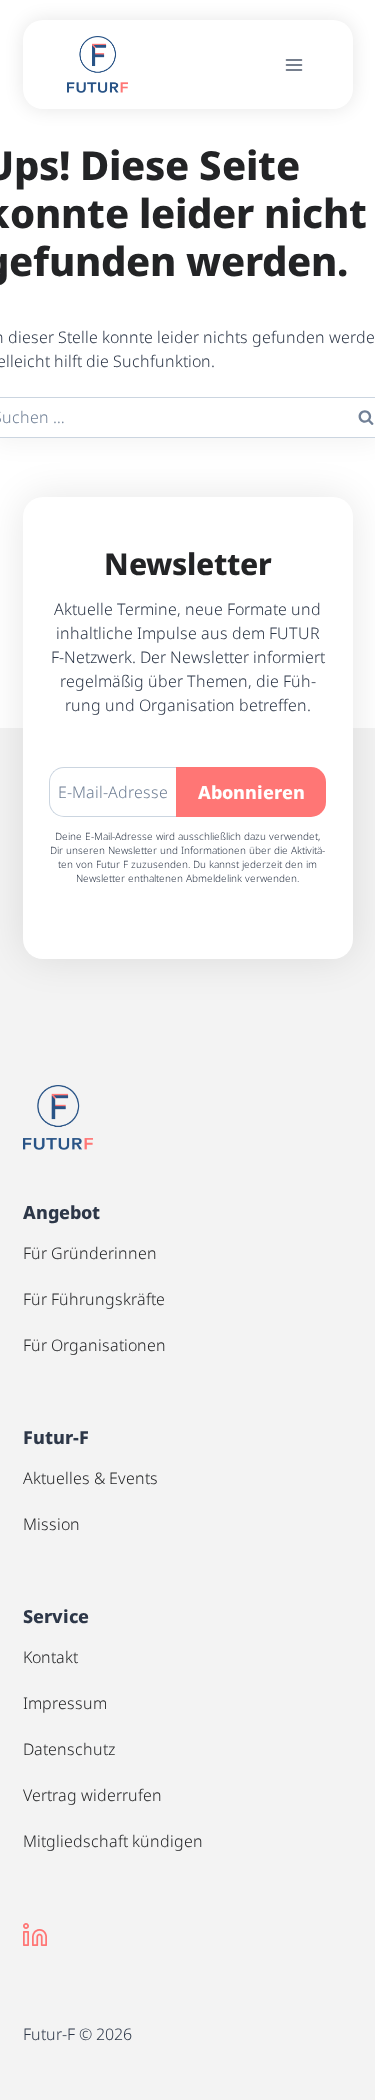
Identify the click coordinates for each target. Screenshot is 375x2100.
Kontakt (50, 1657)
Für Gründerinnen (90, 1253)
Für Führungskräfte (94, 1299)
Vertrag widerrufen (92, 1795)
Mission (51, 1524)
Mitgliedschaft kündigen (113, 1841)
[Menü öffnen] (294, 64)
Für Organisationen (94, 1345)
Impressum (65, 1703)
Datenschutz (69, 1749)
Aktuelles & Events (90, 1478)
